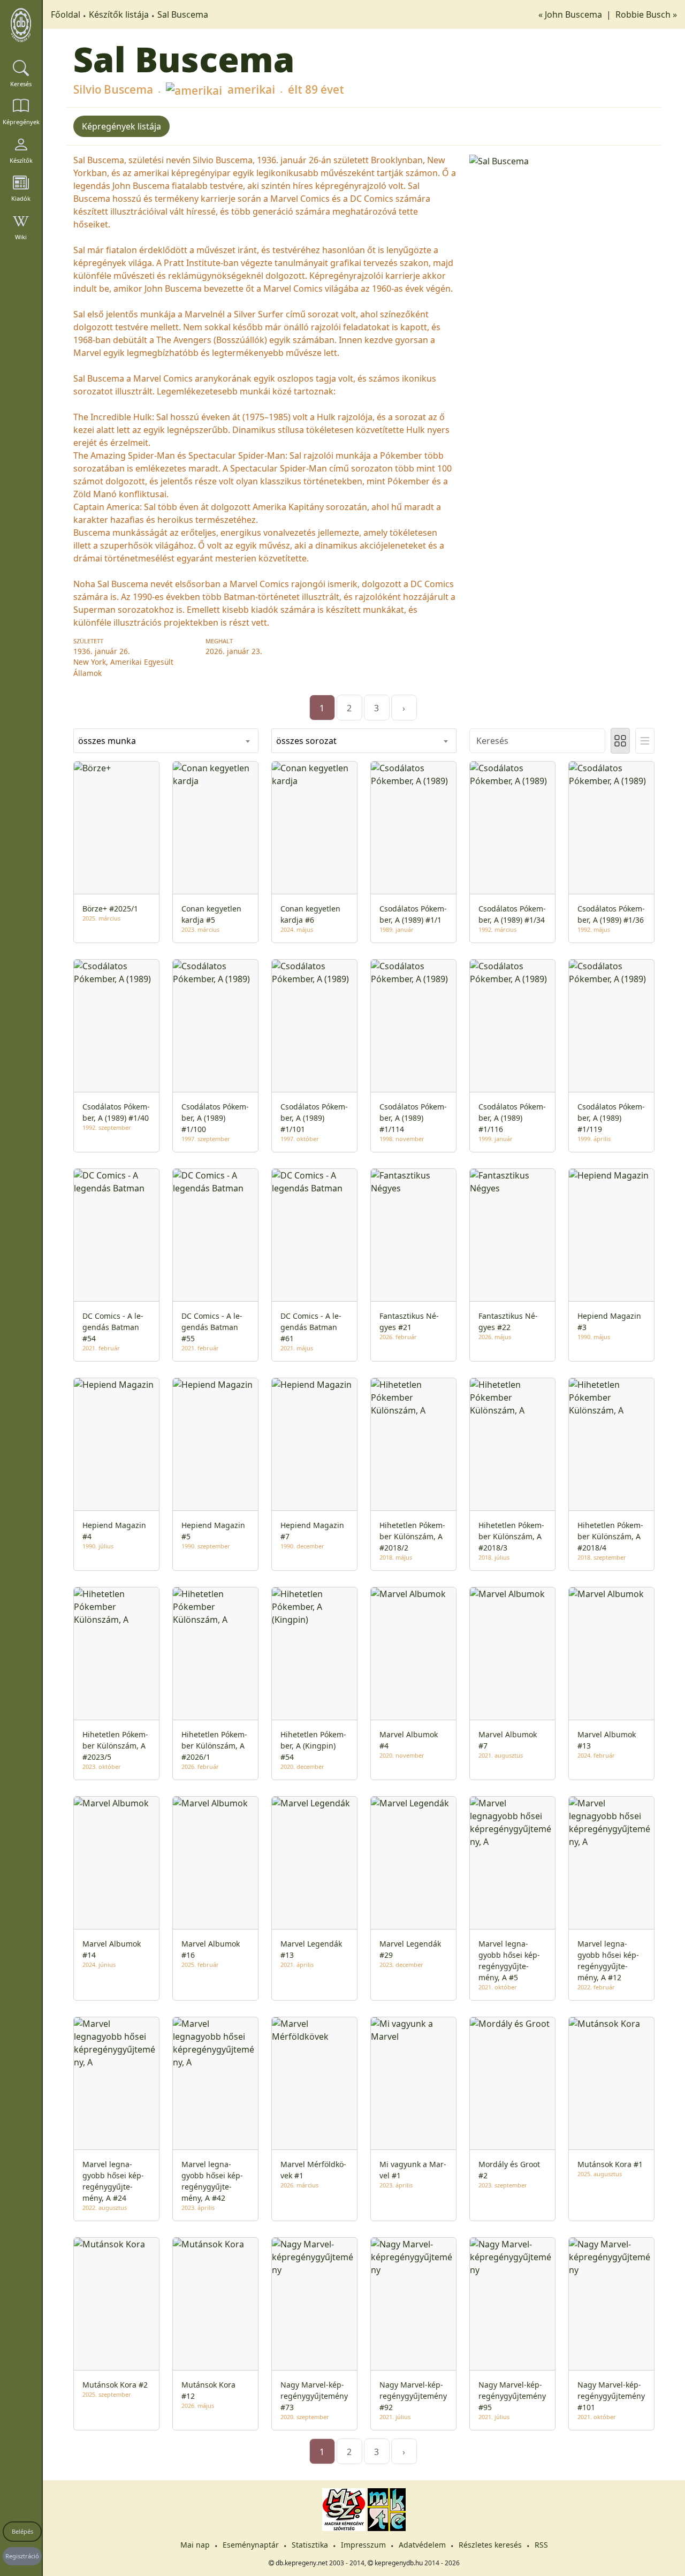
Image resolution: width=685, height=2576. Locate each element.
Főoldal (66, 14)
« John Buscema (571, 14)
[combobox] (166, 741)
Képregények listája (121, 126)
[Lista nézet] (645, 741)
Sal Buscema (183, 14)
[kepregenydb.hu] (21, 25)
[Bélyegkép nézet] (620, 741)
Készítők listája (119, 14)
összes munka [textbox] (107, 741)
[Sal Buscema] (562, 160)
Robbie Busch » (646, 14)
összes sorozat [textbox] (306, 741)
